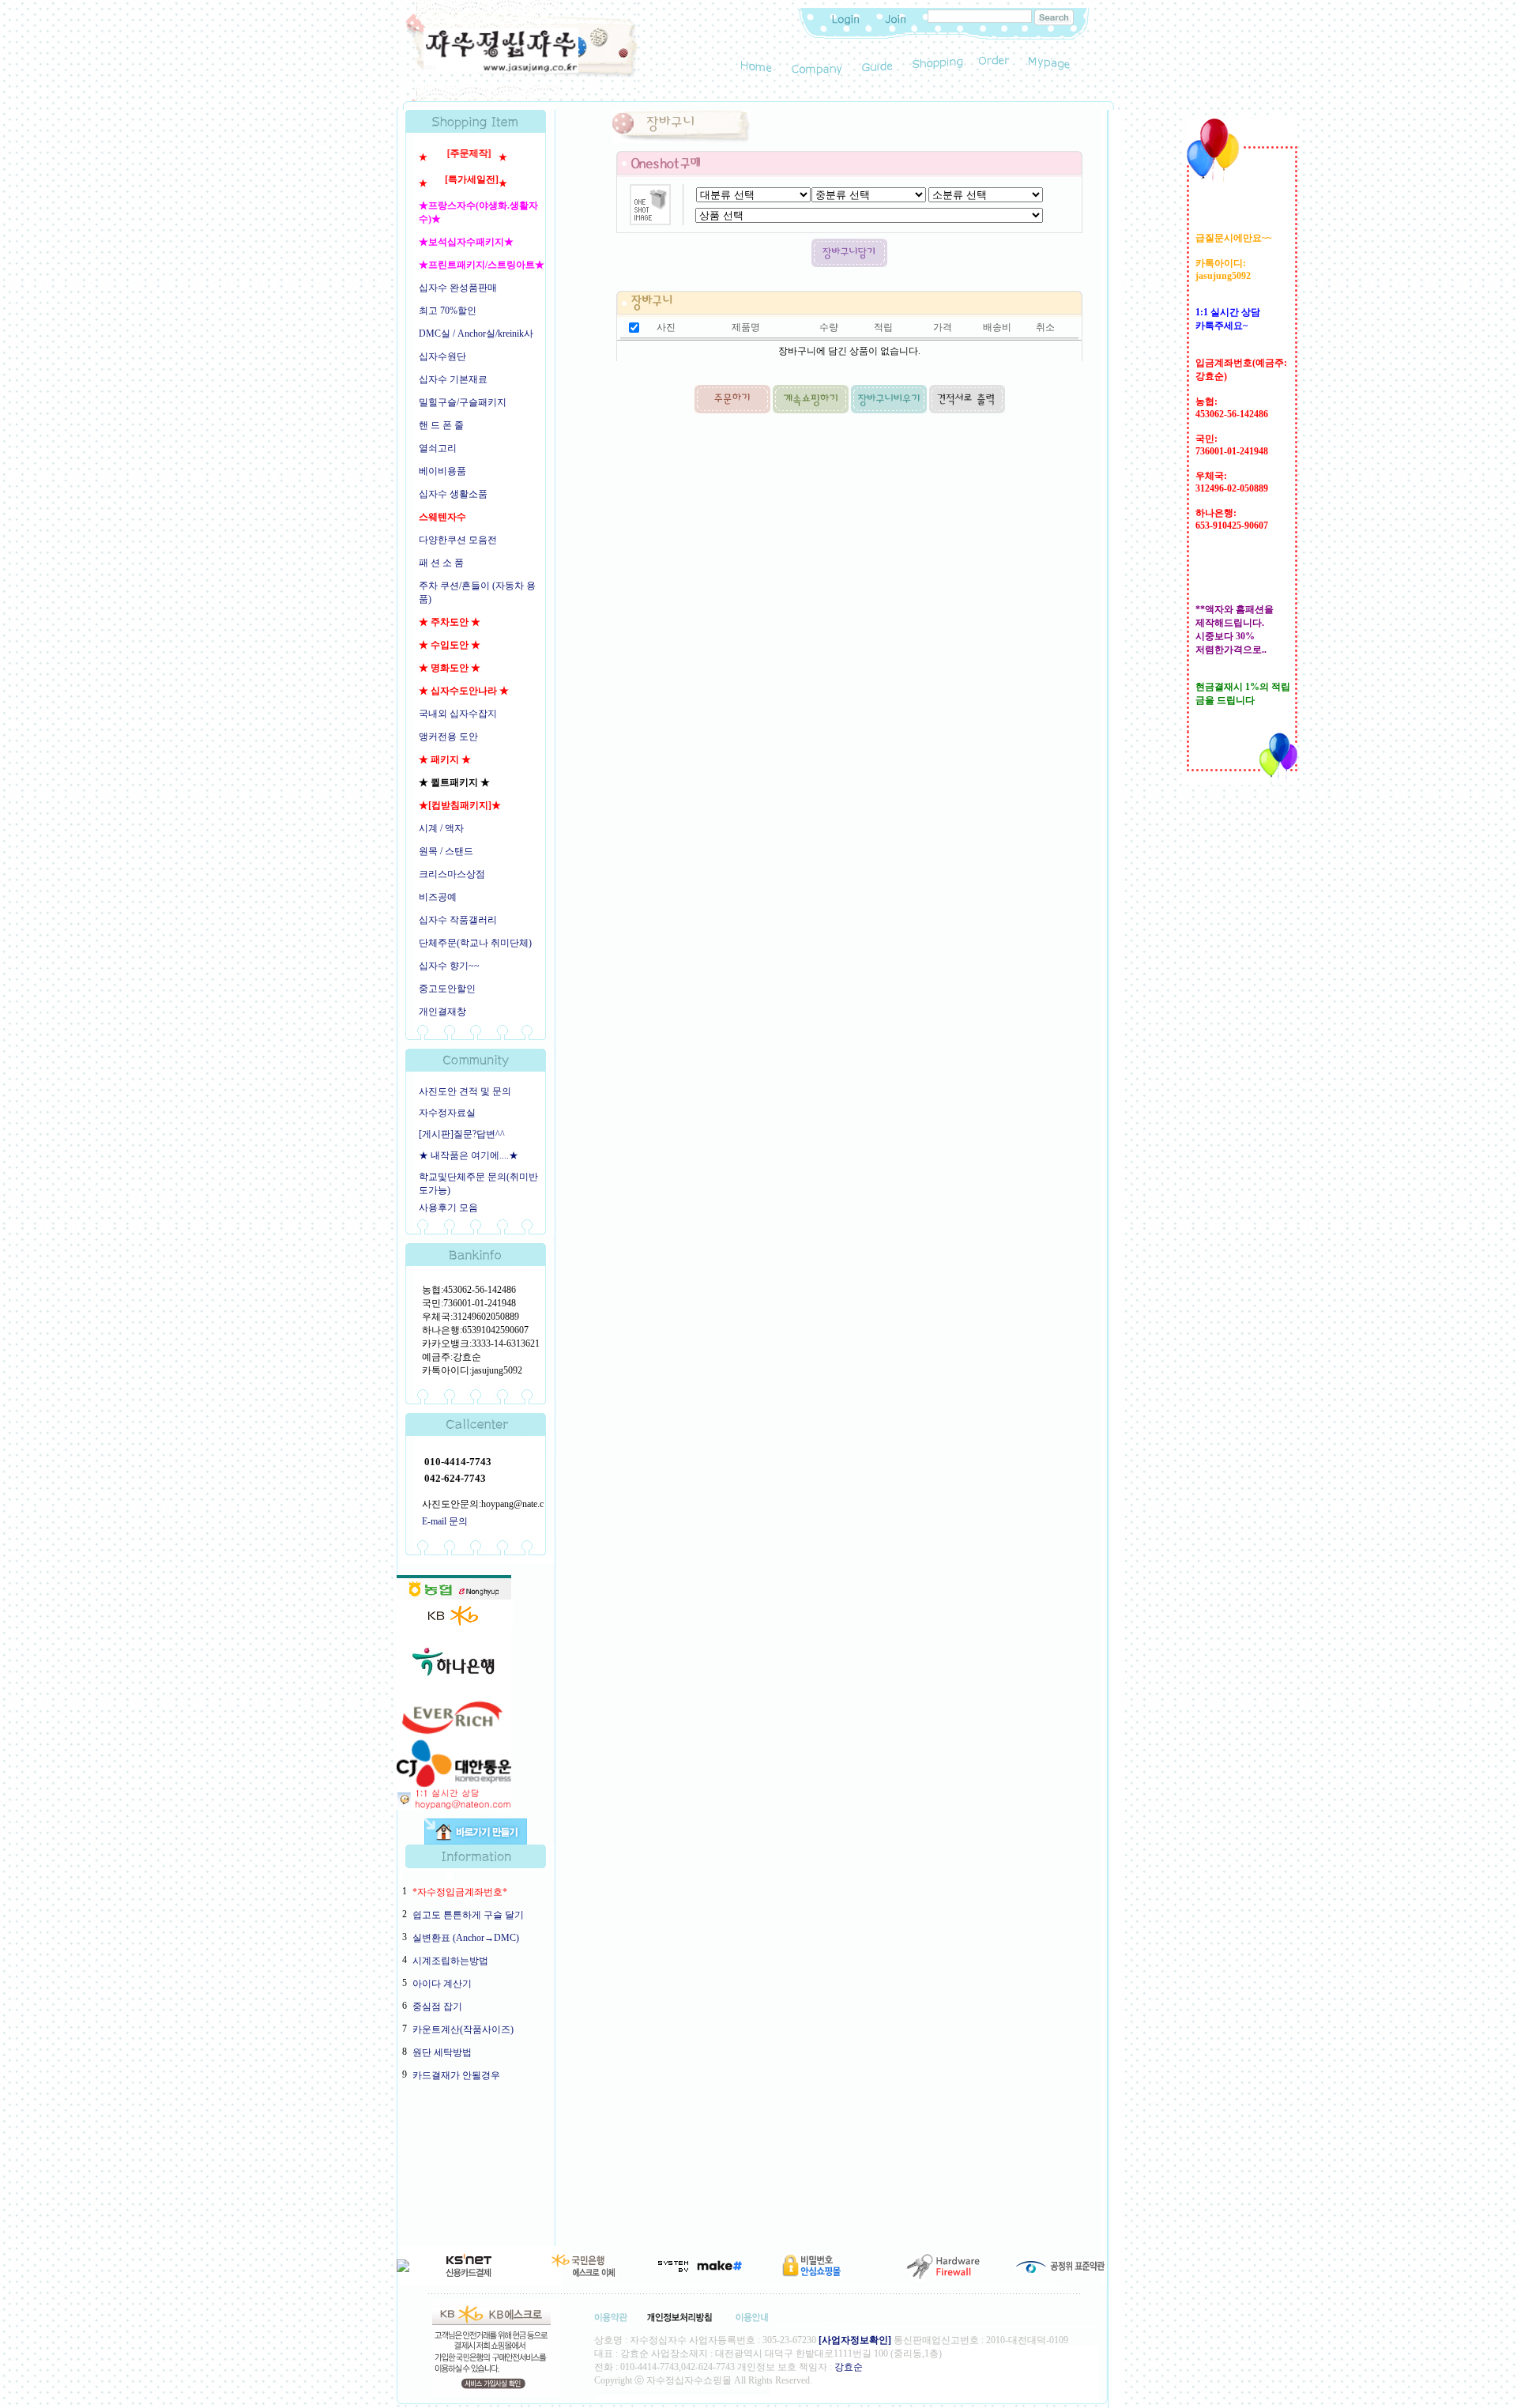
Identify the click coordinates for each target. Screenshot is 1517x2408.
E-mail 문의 (445, 1521)
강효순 (849, 2367)
